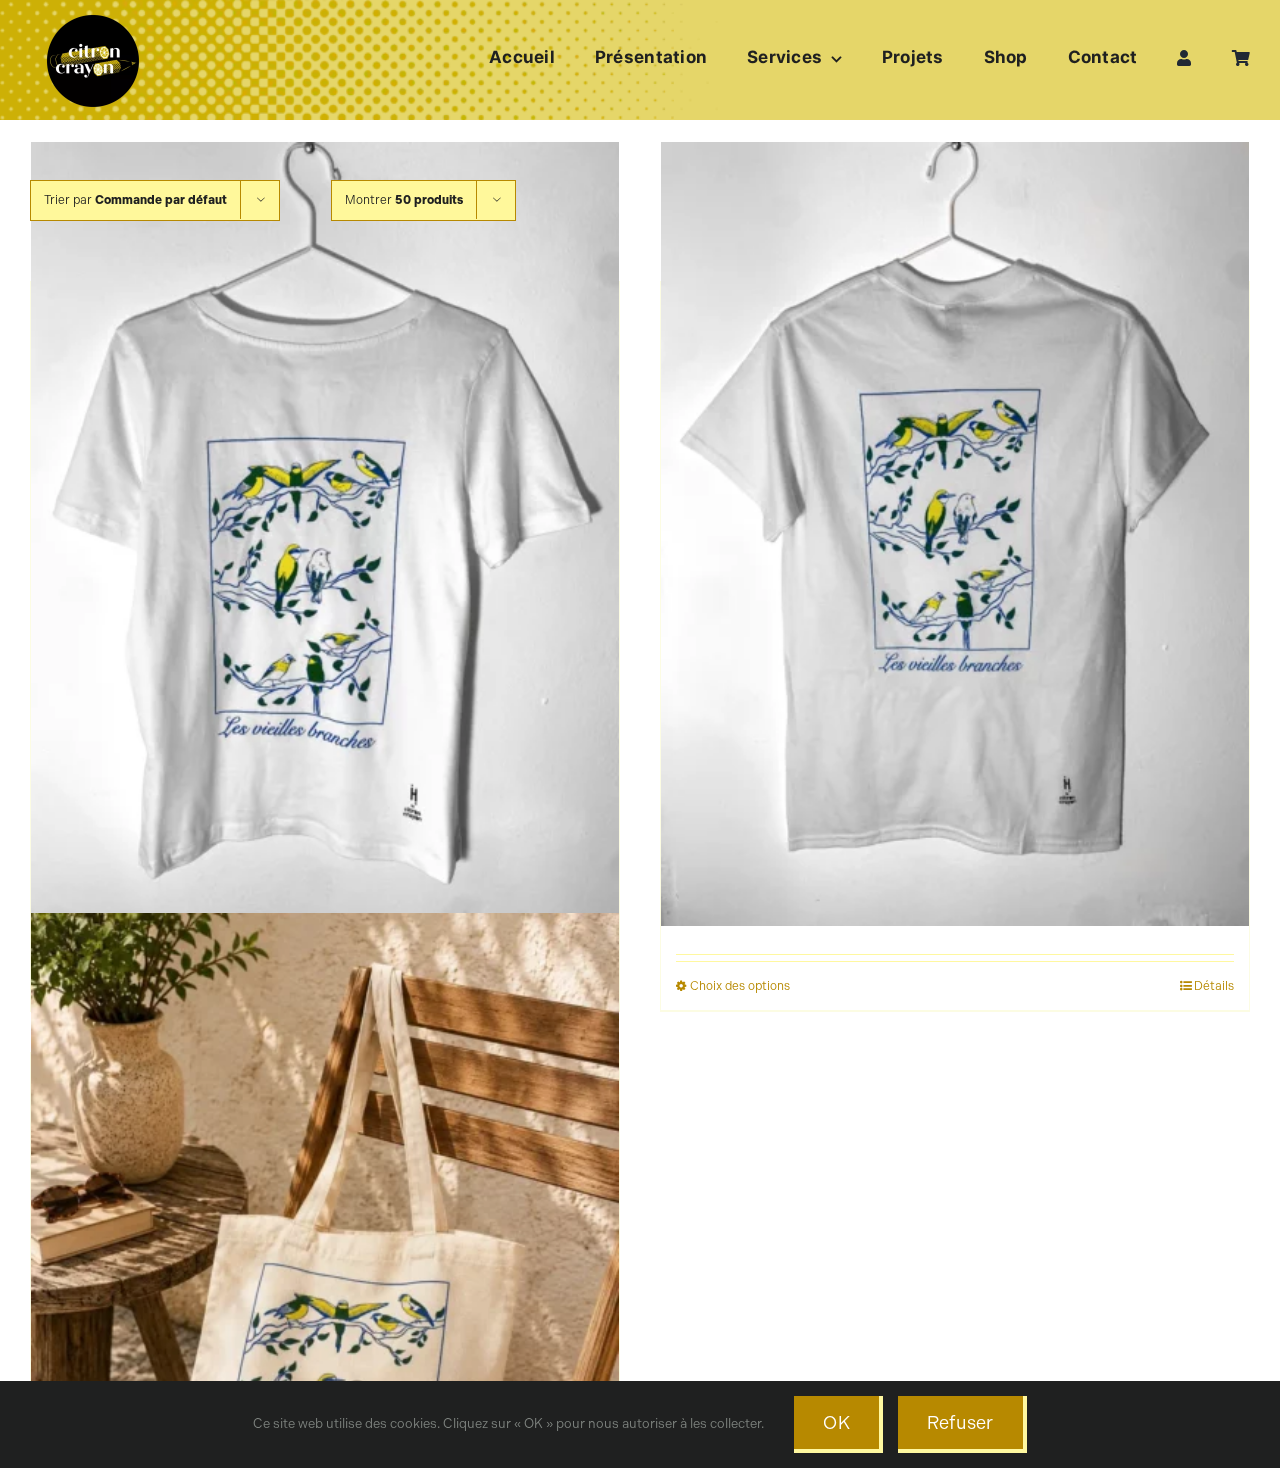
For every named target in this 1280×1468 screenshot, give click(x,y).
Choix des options (740, 986)
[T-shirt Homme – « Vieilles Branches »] (955, 534)
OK (836, 1423)
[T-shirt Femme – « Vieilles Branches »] (325, 534)
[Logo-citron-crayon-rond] (93, 20)
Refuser (960, 1423)
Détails (1214, 986)
